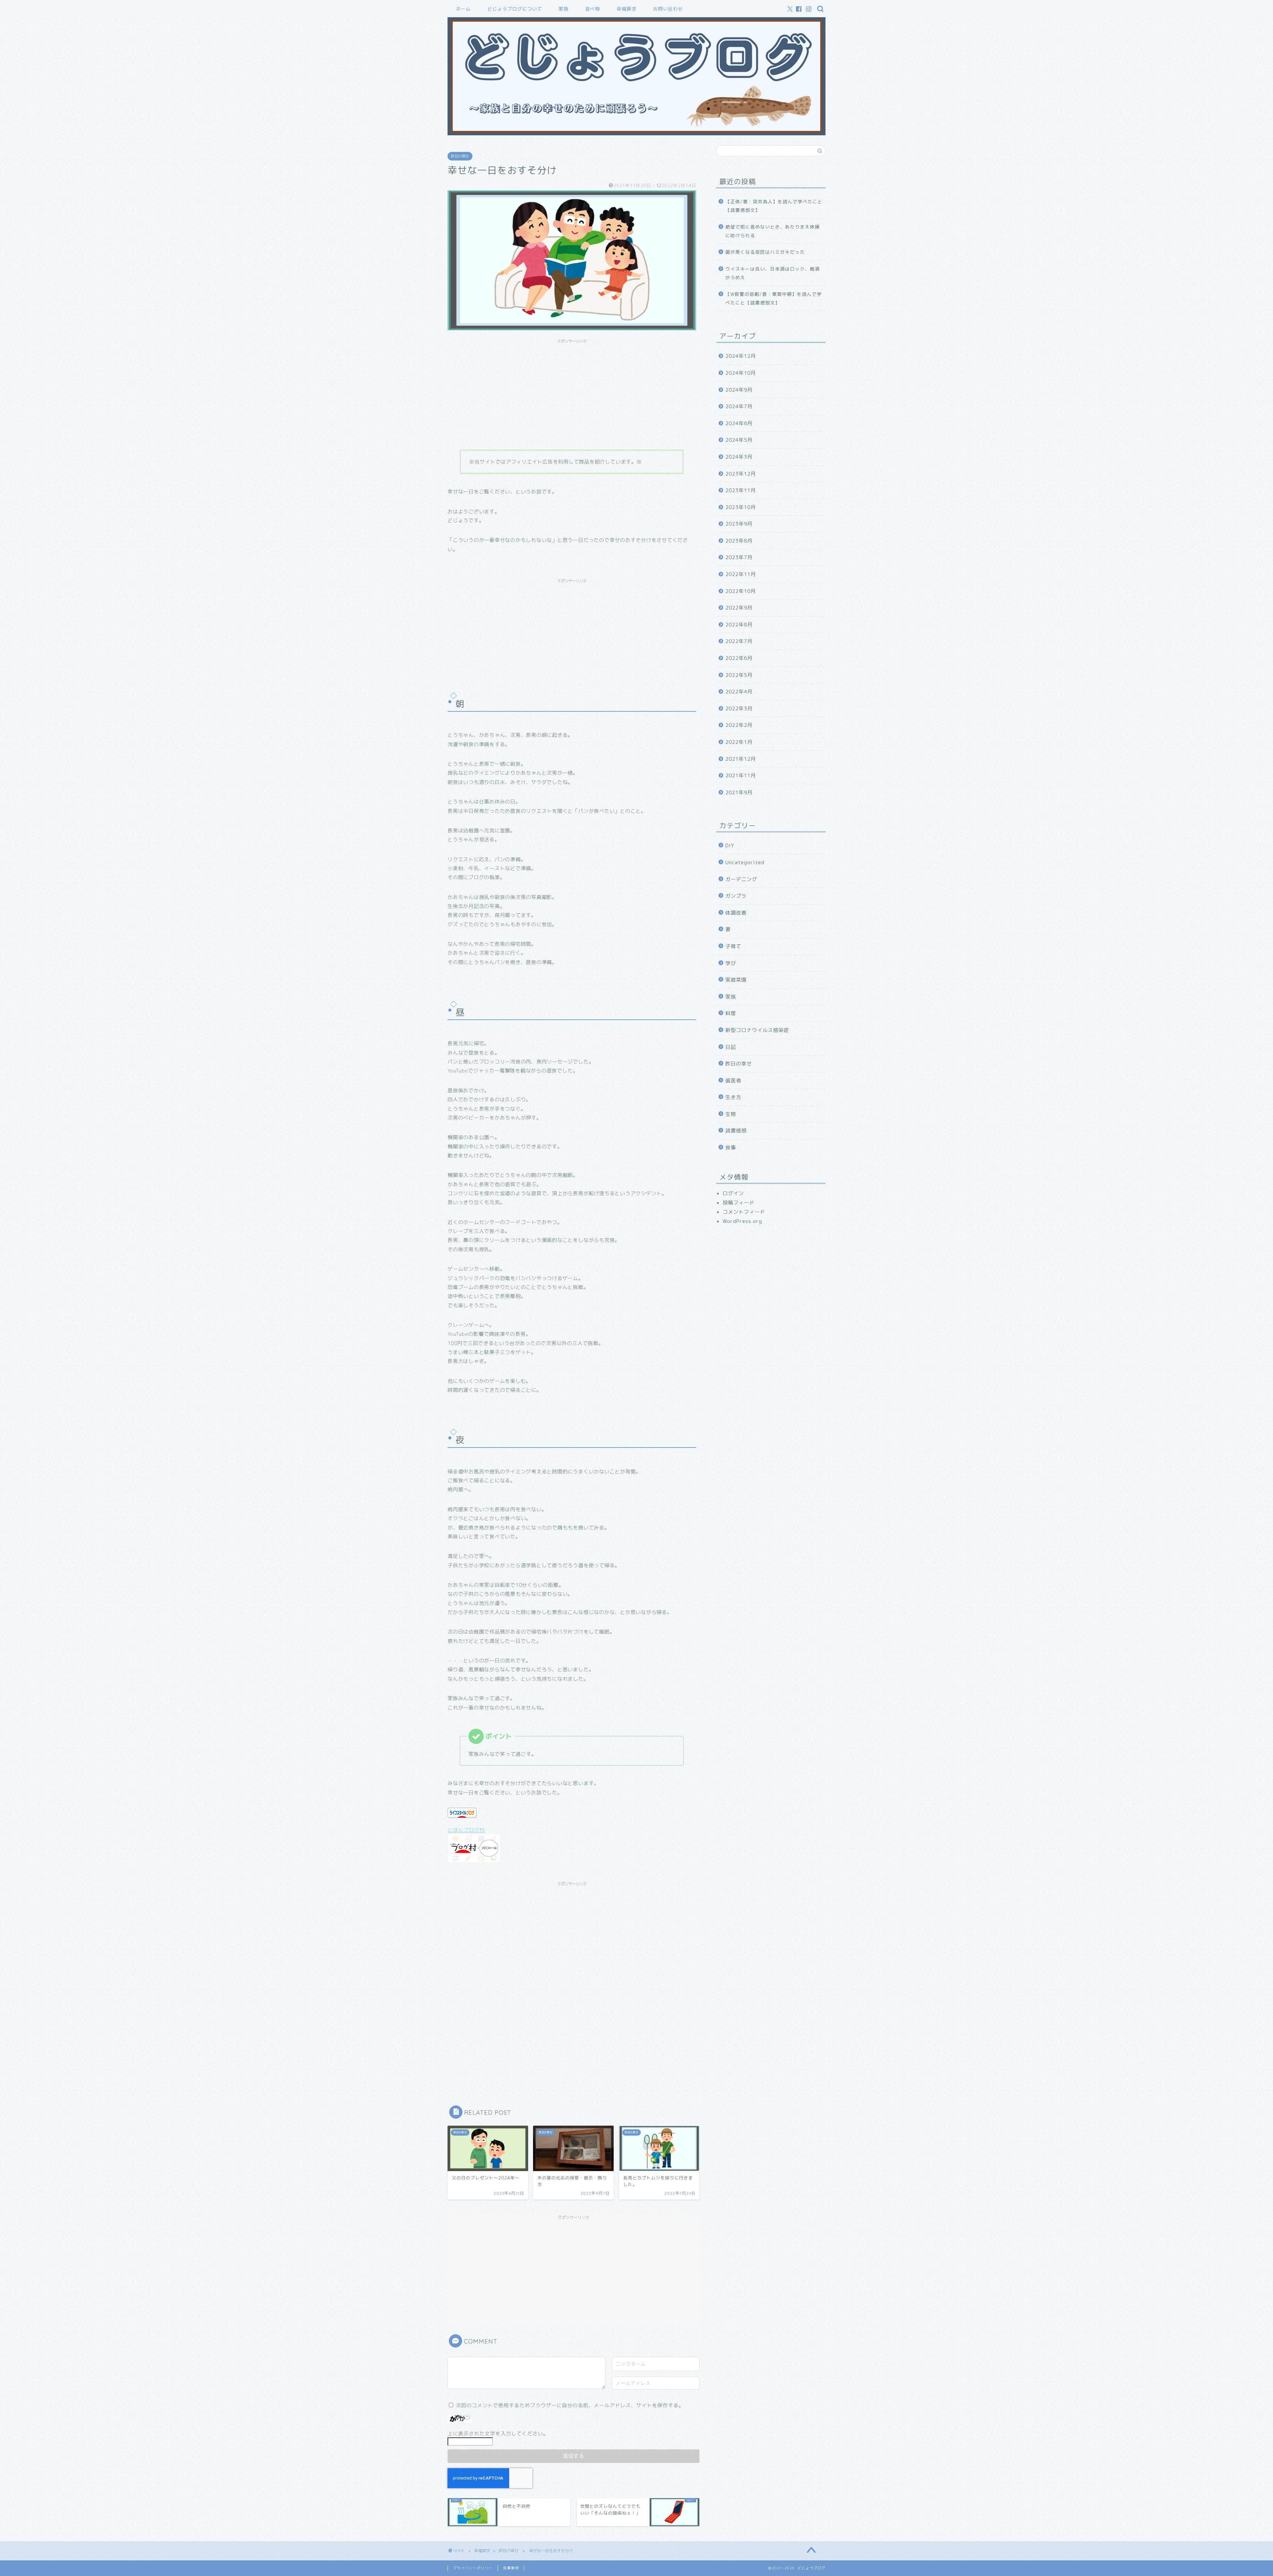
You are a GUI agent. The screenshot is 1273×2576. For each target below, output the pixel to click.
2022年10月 (741, 591)
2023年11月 (741, 490)
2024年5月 (739, 440)
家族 (564, 9)
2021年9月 (739, 792)
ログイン (733, 1193)
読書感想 (736, 1131)
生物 (731, 1114)
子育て (733, 946)
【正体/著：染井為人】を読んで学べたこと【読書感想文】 (774, 206)
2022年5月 (739, 675)
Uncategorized (745, 862)
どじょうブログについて (515, 9)
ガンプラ (736, 896)
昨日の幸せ (460, 156)
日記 (731, 1047)
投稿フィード (739, 1203)
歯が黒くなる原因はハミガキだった (765, 252)
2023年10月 (741, 507)
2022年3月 (739, 708)
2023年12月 (741, 474)
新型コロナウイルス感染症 (757, 1030)
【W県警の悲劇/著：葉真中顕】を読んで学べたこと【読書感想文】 (774, 298)
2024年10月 (741, 373)
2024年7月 (739, 406)
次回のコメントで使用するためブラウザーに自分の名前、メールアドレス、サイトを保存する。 (570, 2405)
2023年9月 (739, 524)
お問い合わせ (668, 9)
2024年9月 (739, 390)
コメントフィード (744, 1212)
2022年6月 (739, 658)
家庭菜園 (736, 980)
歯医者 (733, 1081)
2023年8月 (739, 541)
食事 (731, 1148)
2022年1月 (739, 742)
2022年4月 (739, 692)
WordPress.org (742, 1221)
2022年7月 (739, 641)
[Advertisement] (572, 393)
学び (731, 963)
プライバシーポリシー (473, 2568)
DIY (730, 845)
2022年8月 (739, 625)
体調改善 (736, 913)
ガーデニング (741, 879)
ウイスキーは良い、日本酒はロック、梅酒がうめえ (773, 273)
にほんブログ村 (466, 1830)
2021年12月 (741, 759)
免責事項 (511, 2568)
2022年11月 (741, 574)
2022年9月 (739, 608)
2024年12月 (741, 356)
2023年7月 (739, 557)
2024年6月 (739, 423)
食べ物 (593, 9)
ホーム (463, 9)
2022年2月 (739, 725)
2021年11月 (741, 775)
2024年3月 (739, 457)
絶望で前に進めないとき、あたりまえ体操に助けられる (773, 231)
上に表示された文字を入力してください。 (498, 2434)
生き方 (733, 1097)
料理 (731, 1013)
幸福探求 (627, 9)
